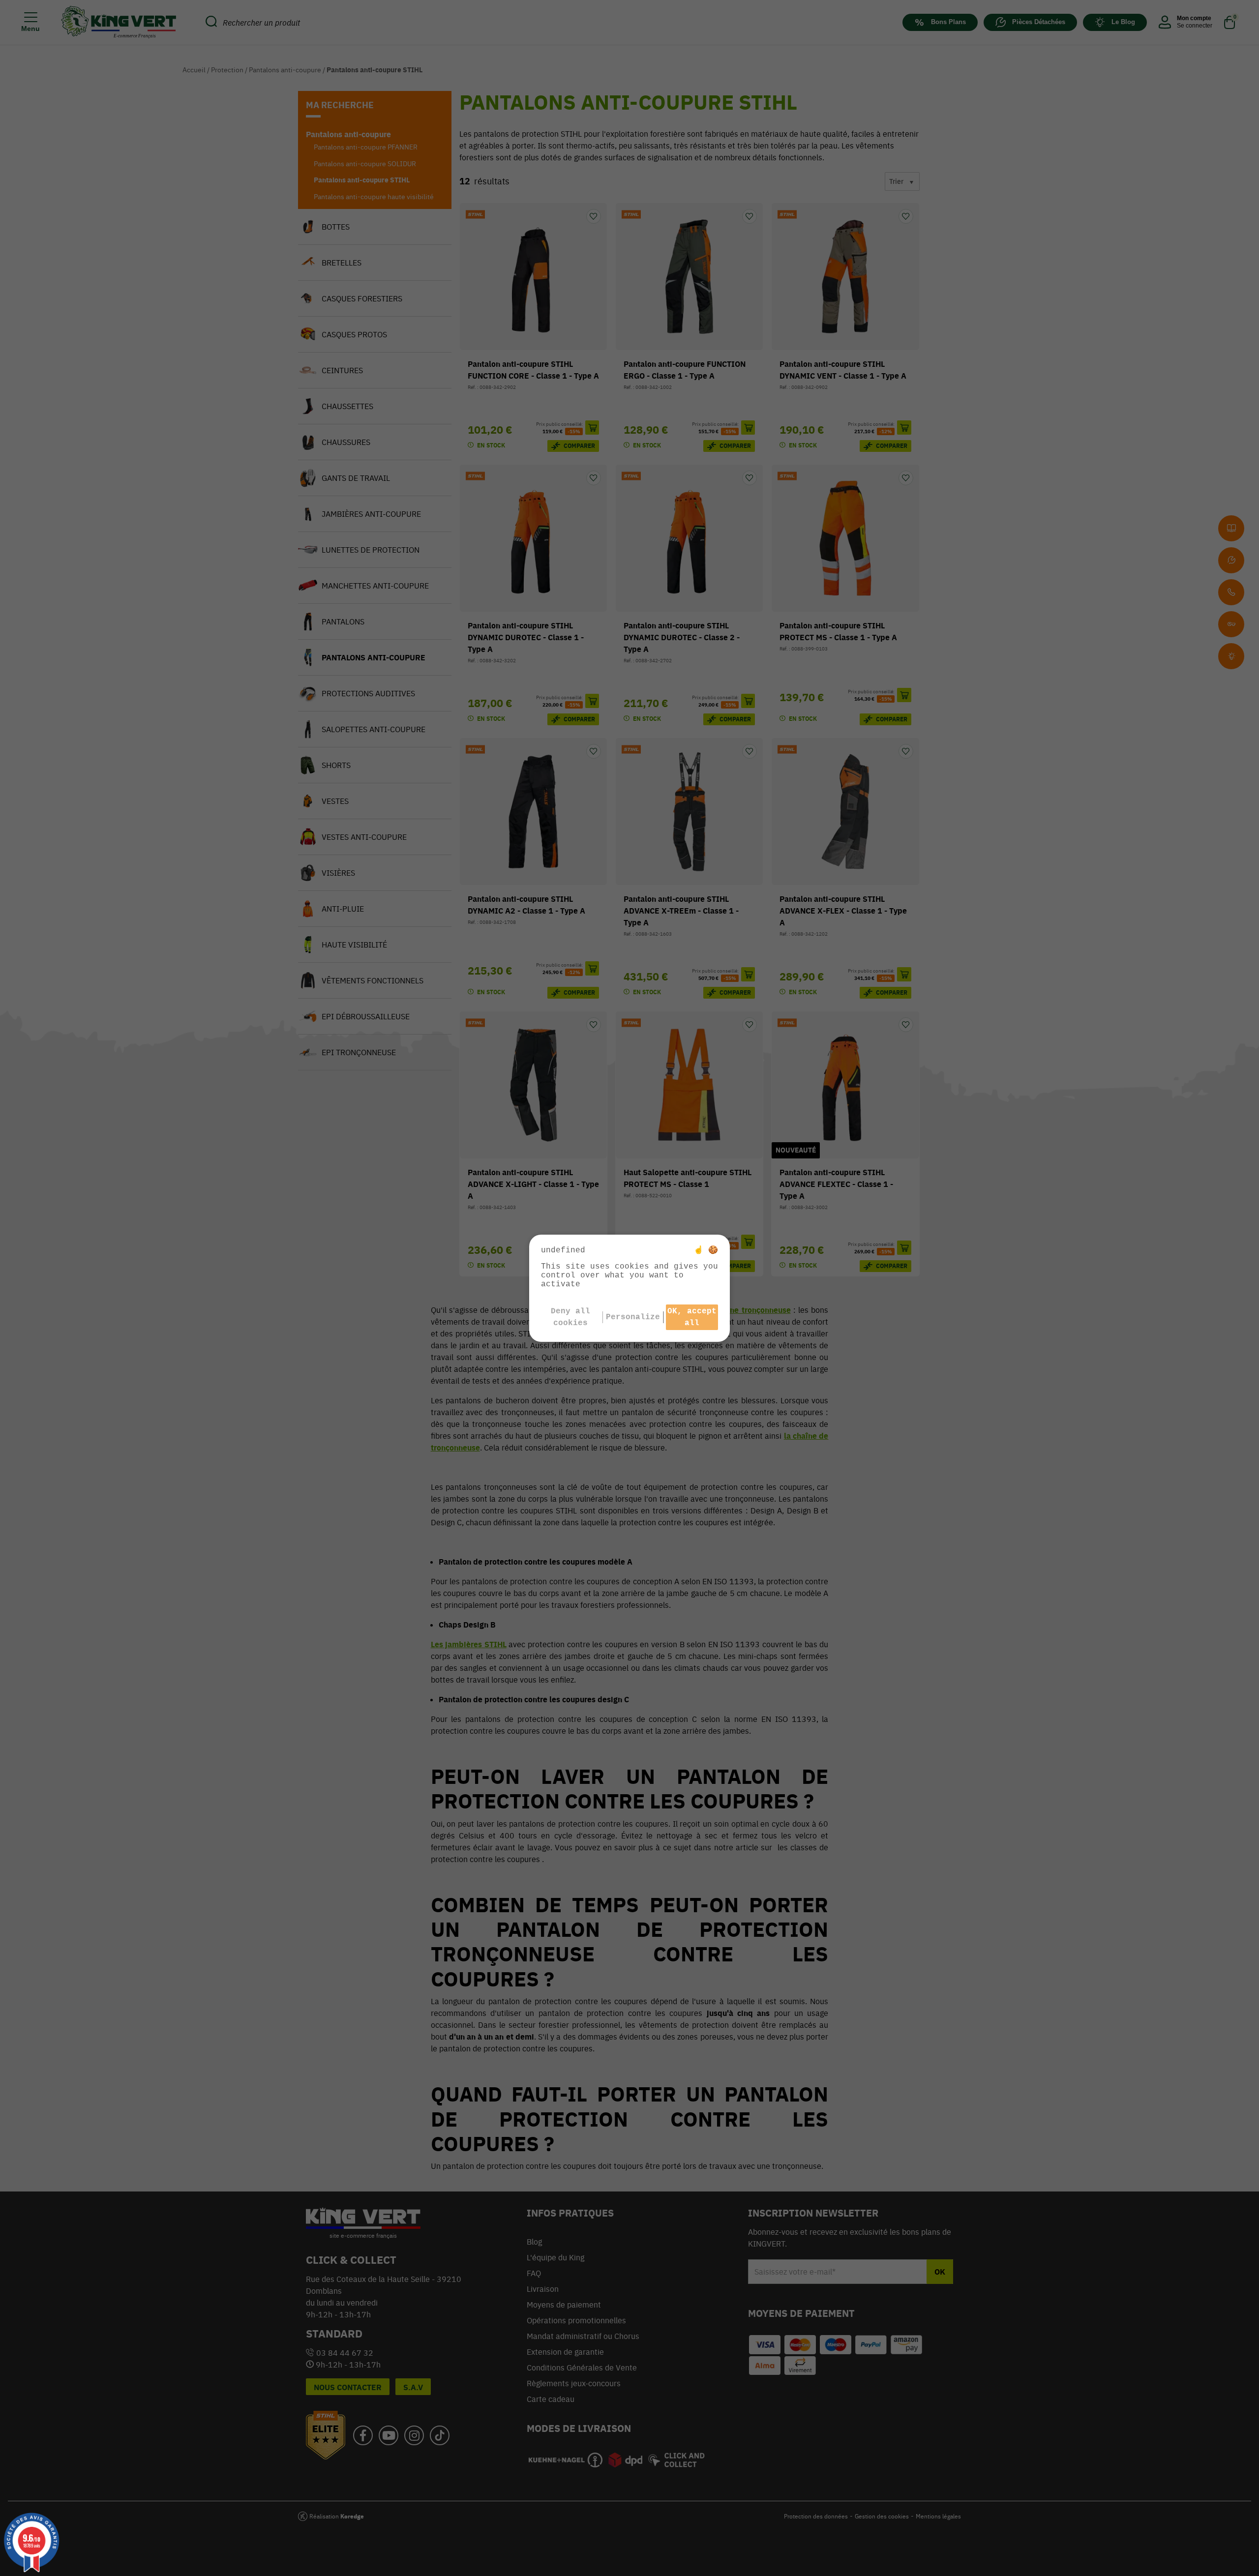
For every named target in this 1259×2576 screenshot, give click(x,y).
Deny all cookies (570, 1317)
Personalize (633, 1317)
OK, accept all (692, 1317)
